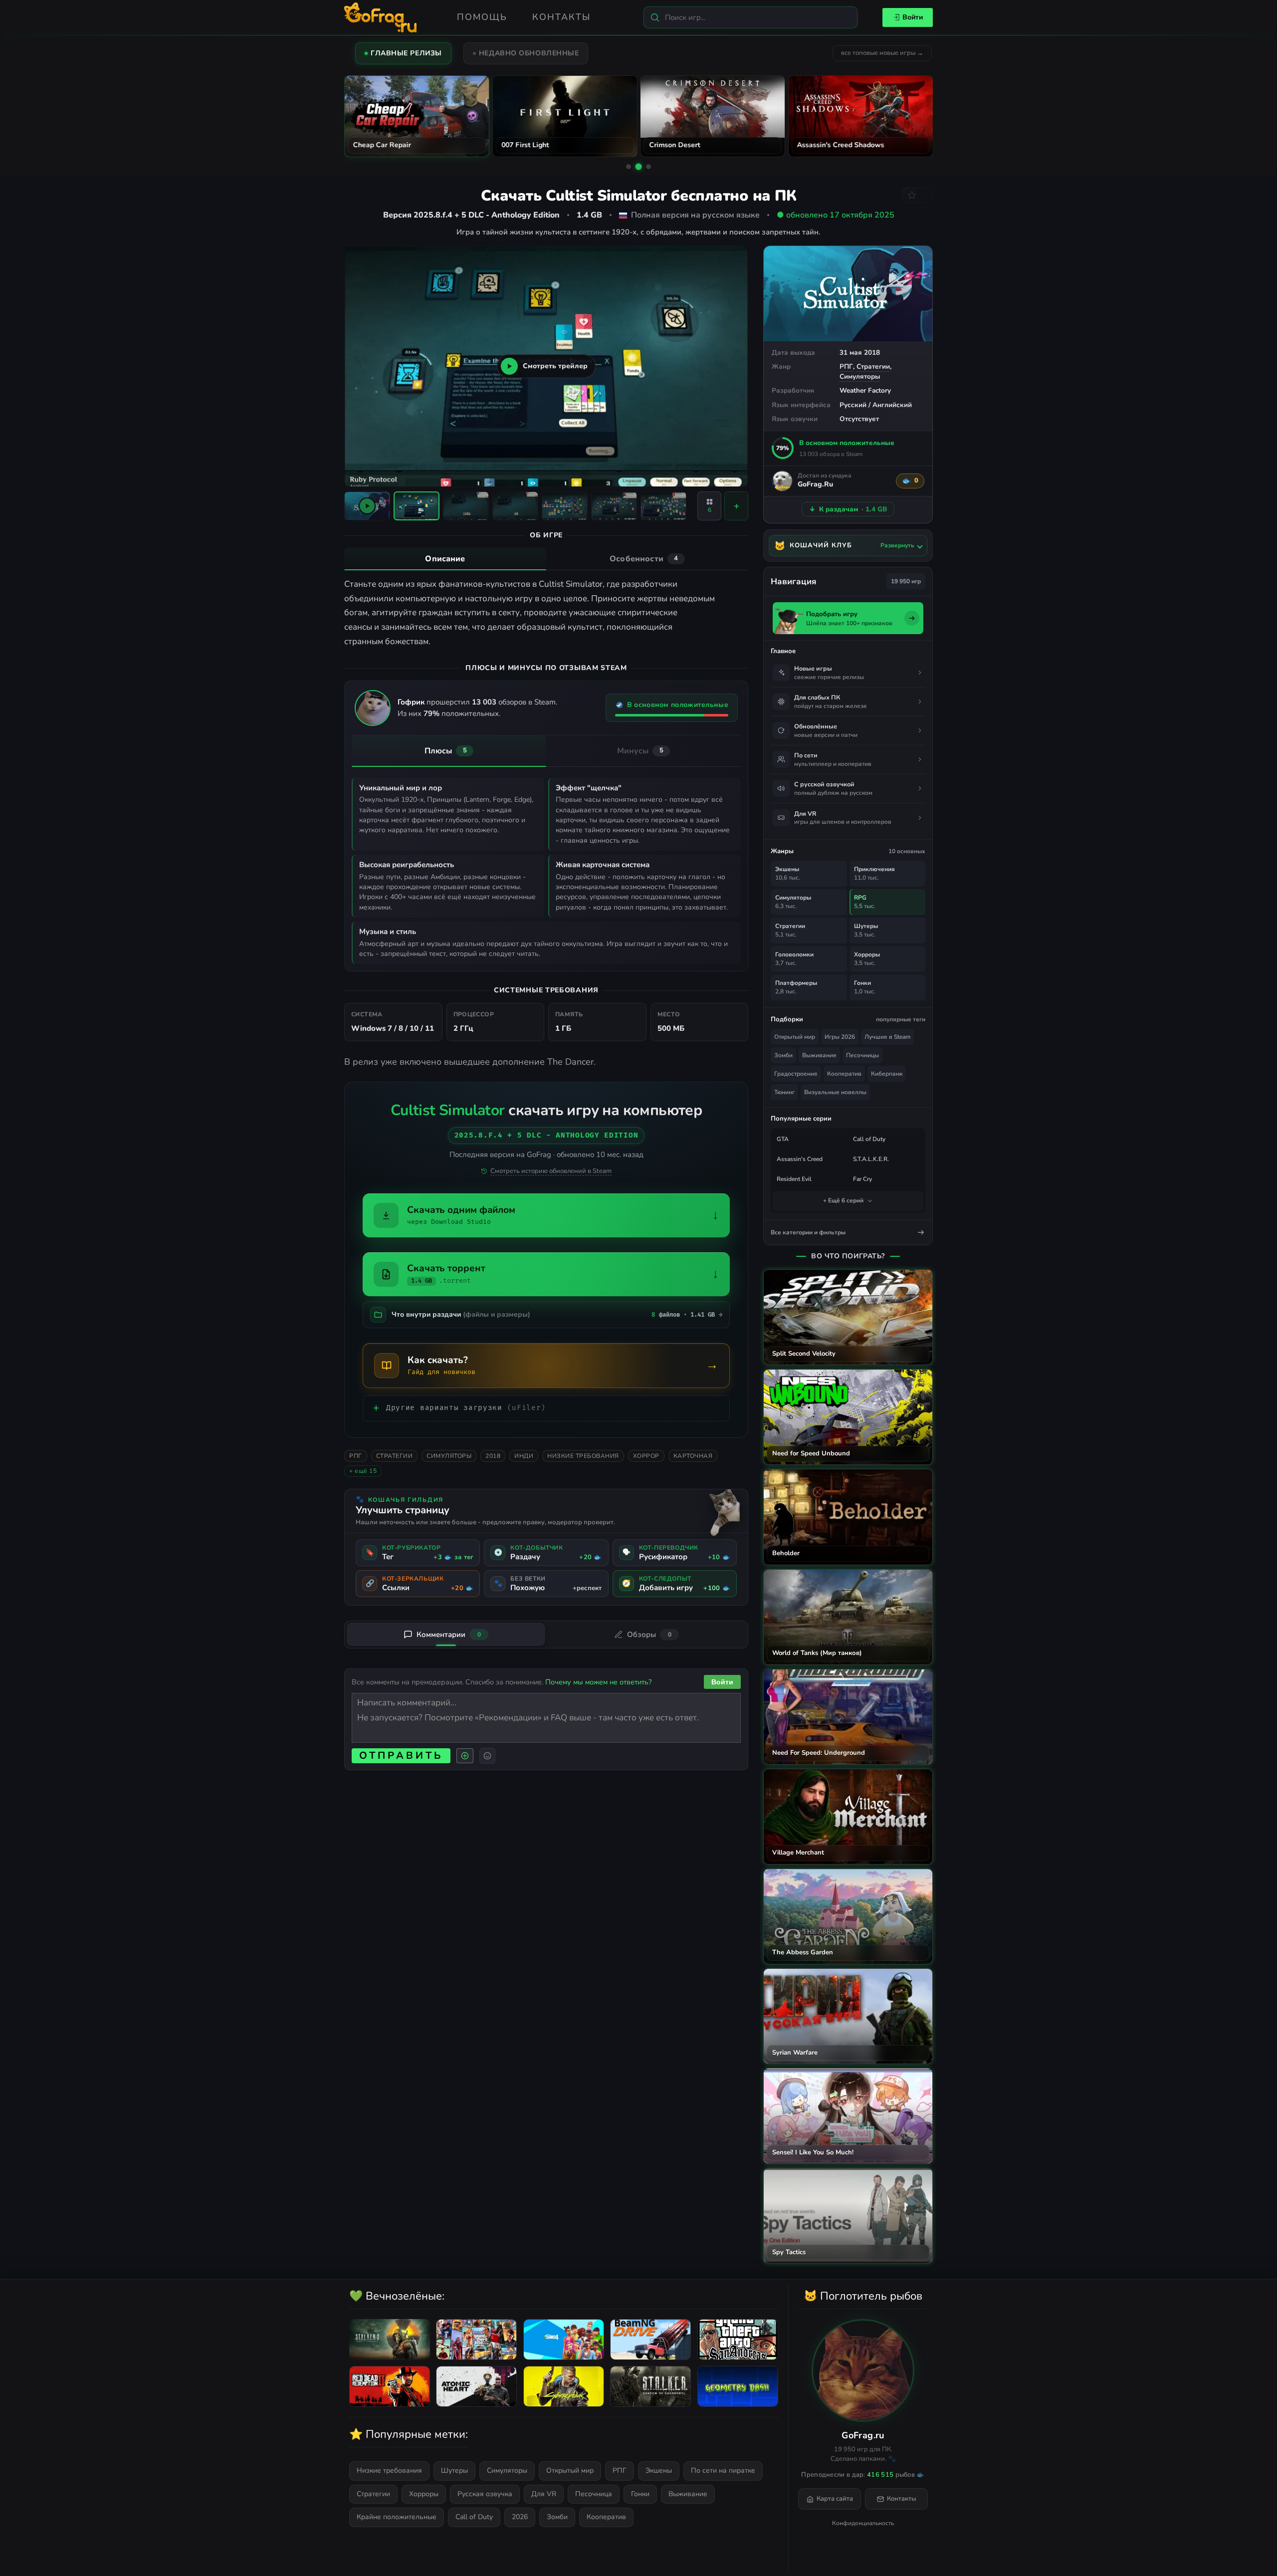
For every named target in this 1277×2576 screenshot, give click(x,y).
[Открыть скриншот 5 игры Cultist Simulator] (614, 506)
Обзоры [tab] (649, 1635)
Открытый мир (795, 1037)
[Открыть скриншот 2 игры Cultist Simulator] (466, 506)
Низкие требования (583, 1456)
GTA (783, 1139)
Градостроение (796, 1074)
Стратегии (873, 366)
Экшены (659, 2470)
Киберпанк (887, 1074)
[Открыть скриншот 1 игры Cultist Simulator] (417, 506)
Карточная (693, 1456)
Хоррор (646, 1456)
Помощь (482, 17)
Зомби (783, 1055)
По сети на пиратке (723, 2470)
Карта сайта (835, 2499)
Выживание (819, 1055)
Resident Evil (794, 1179)
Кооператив (844, 1074)
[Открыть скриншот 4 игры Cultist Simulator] (565, 506)
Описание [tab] (445, 559)
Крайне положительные (397, 2517)
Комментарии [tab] (449, 1635)
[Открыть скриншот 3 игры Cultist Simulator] (515, 506)
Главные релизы (406, 53)
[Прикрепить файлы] (465, 1756)
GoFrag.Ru (815, 485)
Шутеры (454, 2470)
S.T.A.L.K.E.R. (871, 1159)
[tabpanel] (546, 613)
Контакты (561, 17)
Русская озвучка (485, 2494)
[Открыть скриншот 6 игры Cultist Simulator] (663, 506)
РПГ (846, 366)
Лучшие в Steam (887, 1037)
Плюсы (446, 751)
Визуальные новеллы (835, 1092)
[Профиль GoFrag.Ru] (782, 481)
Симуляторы (860, 376)
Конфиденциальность (863, 2523)
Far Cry (862, 1179)
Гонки (640, 2494)
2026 (520, 2517)
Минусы (640, 751)
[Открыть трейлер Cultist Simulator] (367, 506)
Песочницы (862, 1055)
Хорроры (424, 2494)
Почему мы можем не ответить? (598, 1682)
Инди (524, 1456)
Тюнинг (784, 1092)
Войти (913, 17)
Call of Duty (869, 1139)
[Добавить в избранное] (917, 195)
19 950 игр (906, 581)
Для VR (544, 2494)
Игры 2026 (840, 1037)
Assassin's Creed (800, 1159)
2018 (493, 1456)
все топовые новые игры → (882, 53)
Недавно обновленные (529, 53)
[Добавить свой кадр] (736, 506)
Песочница (594, 2494)
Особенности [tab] (644, 559)
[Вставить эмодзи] (487, 1756)
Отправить (401, 1756)
